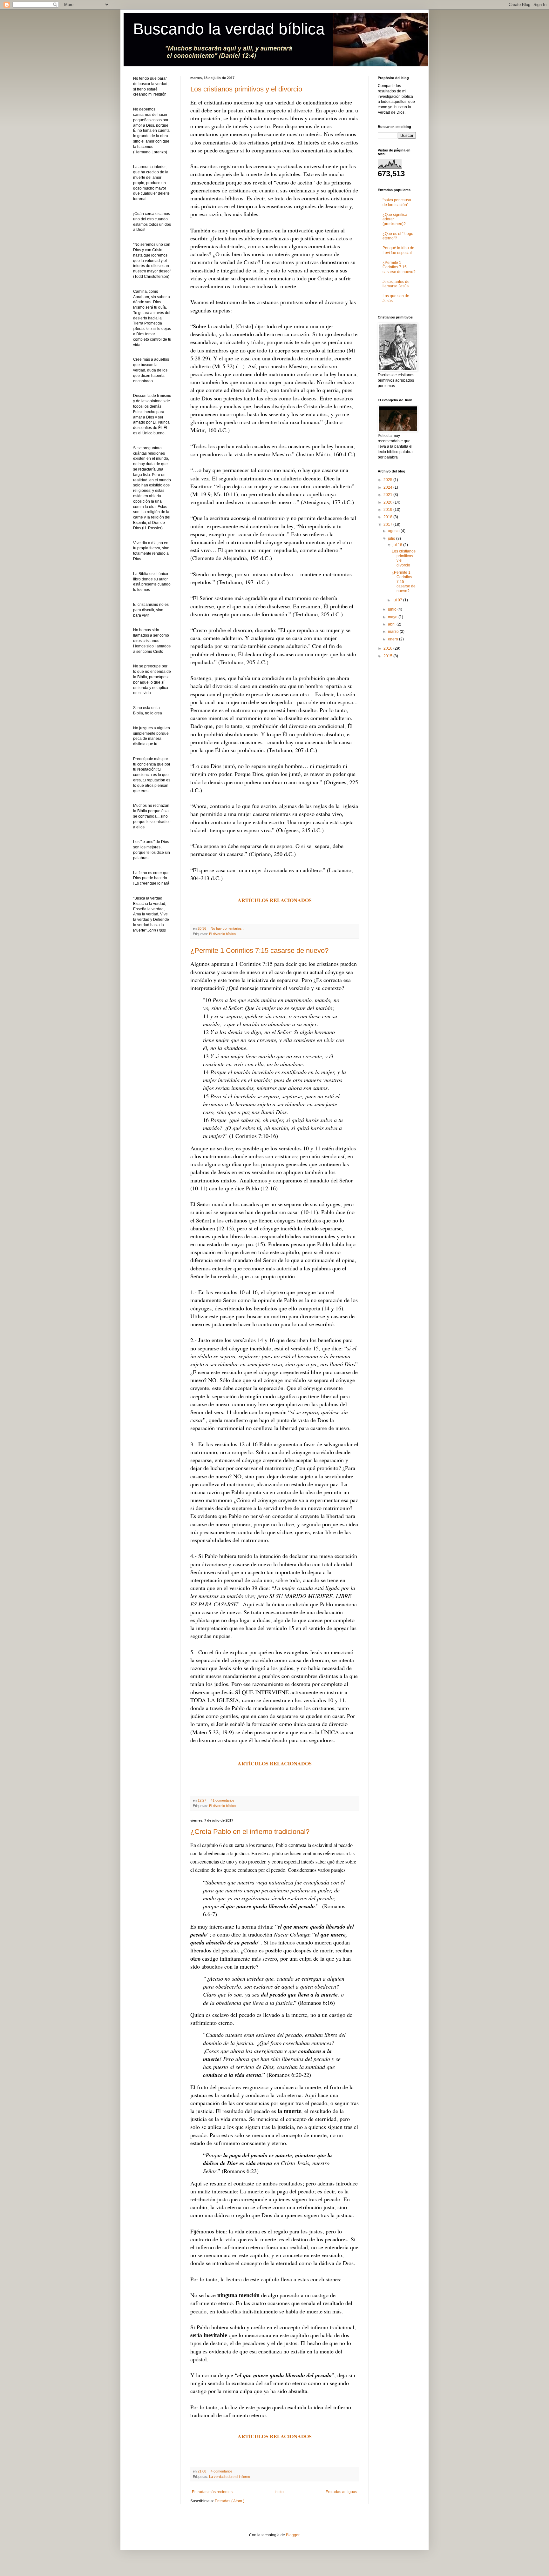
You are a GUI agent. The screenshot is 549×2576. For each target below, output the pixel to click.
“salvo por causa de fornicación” (397, 202)
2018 (388, 517)
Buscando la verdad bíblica (229, 29)
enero (393, 639)
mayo (393, 617)
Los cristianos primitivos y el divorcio (246, 89)
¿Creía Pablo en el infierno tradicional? (250, 1832)
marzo (394, 632)
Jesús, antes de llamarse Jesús (396, 284)
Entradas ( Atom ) (230, 2501)
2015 (388, 656)
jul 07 (398, 600)
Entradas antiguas (341, 2492)
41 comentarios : (224, 1800)
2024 (388, 487)
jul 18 (398, 545)
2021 (388, 495)
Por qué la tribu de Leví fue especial (398, 250)
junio (393, 609)
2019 (388, 510)
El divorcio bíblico (222, 934)
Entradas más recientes (212, 2492)
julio (392, 539)
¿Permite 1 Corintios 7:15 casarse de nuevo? (259, 950)
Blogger (293, 2535)
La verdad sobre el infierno (230, 2477)
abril (392, 624)
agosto (394, 531)
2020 (388, 502)
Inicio (279, 2492)
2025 (388, 480)
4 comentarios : (223, 2471)
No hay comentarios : (228, 928)
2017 (388, 525)
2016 (388, 648)
